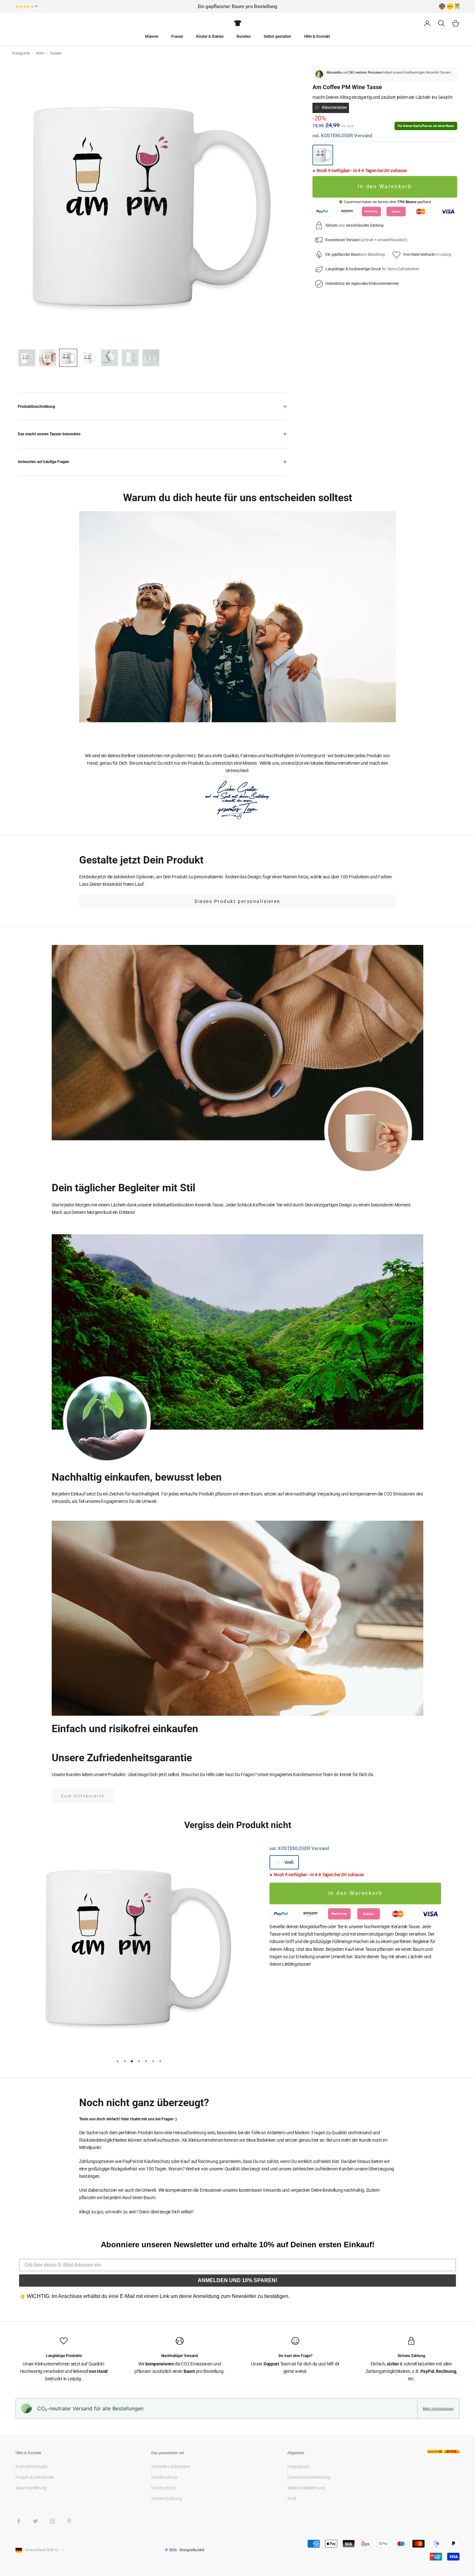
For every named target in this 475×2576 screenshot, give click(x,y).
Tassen (56, 53)
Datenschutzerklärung (309, 2477)
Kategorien (22, 53)
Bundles (244, 36)
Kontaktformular (32, 2467)
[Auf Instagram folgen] (52, 2521)
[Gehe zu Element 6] (130, 358)
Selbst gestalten (277, 36)
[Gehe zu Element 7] (151, 358)
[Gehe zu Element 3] (68, 358)
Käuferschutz (164, 2477)
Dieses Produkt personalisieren (238, 901)
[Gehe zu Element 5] (110, 358)
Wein (41, 53)
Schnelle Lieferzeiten (171, 2467)
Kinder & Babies (210, 36)
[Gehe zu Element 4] (89, 358)
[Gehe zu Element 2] (48, 358)
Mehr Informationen (438, 2408)
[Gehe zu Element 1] (27, 358)
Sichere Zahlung (167, 2498)
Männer (152, 36)
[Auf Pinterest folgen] (69, 2521)
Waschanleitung (31, 2488)
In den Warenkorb (385, 187)
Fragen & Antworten (35, 2477)
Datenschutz (164, 2488)
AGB (292, 2498)
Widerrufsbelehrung (306, 2488)
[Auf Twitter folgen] (36, 2521)
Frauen (177, 36)
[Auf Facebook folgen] (19, 2521)
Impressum (298, 2467)
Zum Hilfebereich (83, 1796)
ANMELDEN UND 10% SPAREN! (238, 2280)
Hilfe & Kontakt (317, 36)
